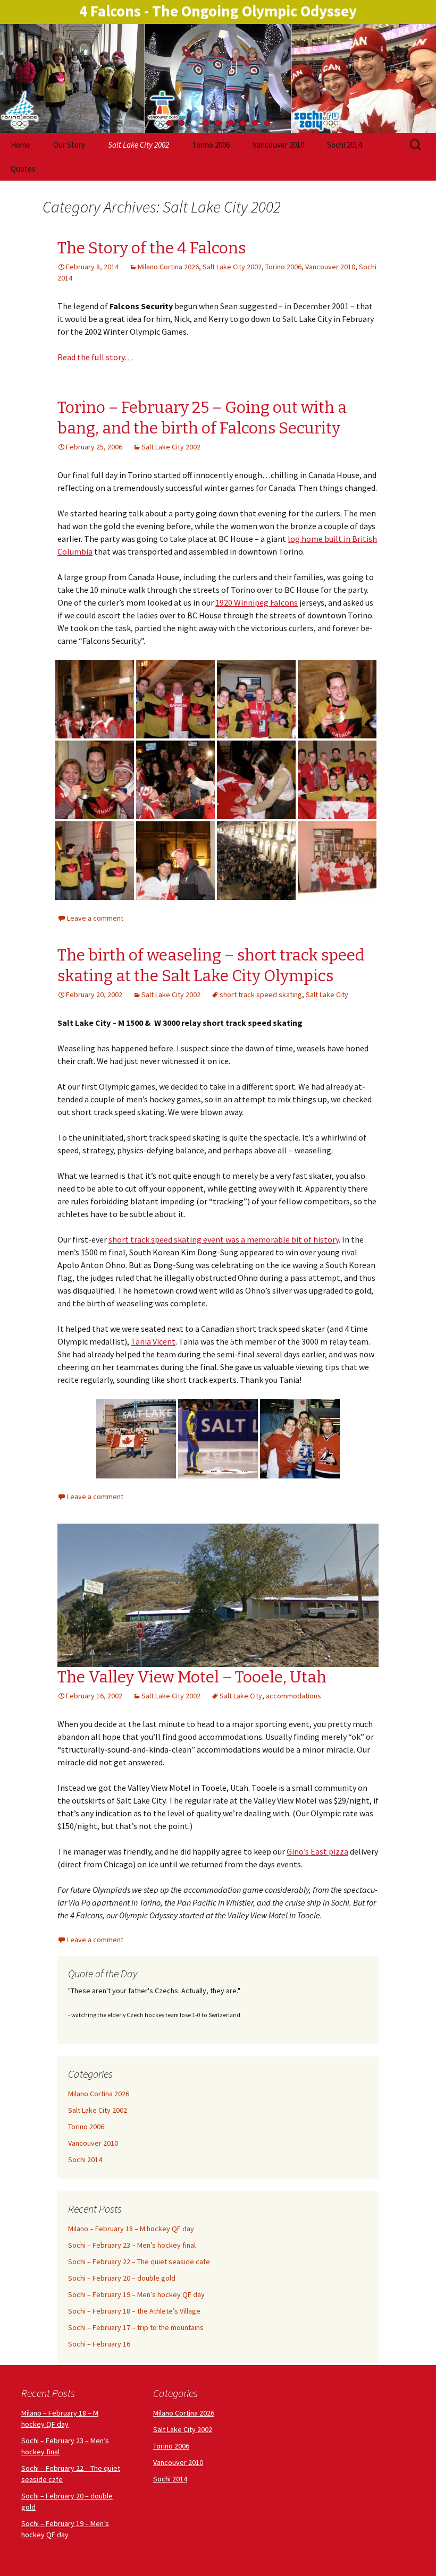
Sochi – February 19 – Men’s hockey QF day (136, 2294)
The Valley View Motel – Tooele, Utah (192, 1677)
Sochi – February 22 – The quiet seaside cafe (139, 2262)
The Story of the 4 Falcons (152, 248)
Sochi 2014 (344, 145)
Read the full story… (95, 357)
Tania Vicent (153, 1341)
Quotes (23, 169)
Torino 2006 (211, 145)
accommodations (294, 1696)
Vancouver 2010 (278, 145)
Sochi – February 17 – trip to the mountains (136, 2327)
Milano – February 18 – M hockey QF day (131, 2229)
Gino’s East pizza (317, 1851)
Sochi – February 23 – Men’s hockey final (132, 2245)
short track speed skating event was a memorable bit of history (224, 1239)
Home (20, 145)
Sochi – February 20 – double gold (122, 2278)
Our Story (69, 145)
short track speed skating (261, 994)
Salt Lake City (327, 994)
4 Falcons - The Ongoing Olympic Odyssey (218, 11)
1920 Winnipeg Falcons (257, 602)
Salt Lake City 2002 (139, 145)
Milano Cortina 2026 (168, 267)
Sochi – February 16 (99, 2344)
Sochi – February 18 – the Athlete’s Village (134, 2311)
